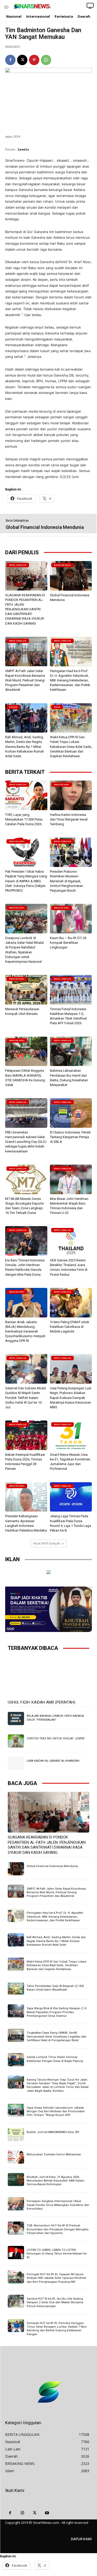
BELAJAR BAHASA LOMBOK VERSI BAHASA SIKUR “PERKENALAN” (55, 1718)
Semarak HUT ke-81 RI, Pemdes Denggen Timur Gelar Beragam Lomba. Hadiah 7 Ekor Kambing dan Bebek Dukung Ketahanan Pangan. (57, 2329)
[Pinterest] (34, 60)
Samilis (23, 149)
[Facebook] (10, 60)
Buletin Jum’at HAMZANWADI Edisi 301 (53, 2132)
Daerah (57, 707)
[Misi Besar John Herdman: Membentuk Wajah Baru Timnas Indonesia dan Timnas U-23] (71, 1179)
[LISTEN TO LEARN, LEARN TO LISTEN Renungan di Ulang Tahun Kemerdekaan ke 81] (16, 2252)
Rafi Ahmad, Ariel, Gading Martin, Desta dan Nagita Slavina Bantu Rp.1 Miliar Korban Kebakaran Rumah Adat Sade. (25, 747)
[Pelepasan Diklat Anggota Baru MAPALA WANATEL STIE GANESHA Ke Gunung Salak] (26, 1051)
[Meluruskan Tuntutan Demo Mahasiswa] (16, 2157)
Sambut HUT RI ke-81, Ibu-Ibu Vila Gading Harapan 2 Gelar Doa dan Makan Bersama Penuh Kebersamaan (55, 2302)
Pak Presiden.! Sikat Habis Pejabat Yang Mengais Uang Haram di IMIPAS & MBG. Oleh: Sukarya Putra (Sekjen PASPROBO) (26, 881)
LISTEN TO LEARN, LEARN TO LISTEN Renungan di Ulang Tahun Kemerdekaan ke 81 (57, 2254)
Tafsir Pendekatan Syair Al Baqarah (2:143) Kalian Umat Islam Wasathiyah (55, 1988)
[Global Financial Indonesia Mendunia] (71, 576)
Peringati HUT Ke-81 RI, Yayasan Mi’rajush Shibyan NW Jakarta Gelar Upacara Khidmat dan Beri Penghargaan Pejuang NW (56, 2278)
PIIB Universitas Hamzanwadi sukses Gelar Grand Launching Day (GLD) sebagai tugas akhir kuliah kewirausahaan (26, 1142)
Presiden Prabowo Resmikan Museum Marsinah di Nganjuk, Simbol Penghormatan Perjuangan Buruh (66, 881)
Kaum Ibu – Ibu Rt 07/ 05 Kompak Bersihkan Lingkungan (68, 943)
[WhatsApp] (46, 60)
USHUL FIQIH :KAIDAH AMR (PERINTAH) (42, 1702)
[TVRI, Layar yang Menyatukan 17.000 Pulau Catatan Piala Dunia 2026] (26, 795)
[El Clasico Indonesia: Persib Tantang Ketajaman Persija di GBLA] (71, 1113)
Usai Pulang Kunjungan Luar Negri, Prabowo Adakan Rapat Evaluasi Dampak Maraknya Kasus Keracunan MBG (71, 1398)
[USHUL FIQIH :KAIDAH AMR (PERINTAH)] (48, 1677)
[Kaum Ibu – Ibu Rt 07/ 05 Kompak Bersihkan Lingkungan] (71, 919)
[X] (22, 60)
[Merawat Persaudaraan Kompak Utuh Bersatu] (26, 990)
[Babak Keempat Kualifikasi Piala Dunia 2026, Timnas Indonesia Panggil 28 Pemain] (26, 1435)
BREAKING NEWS (62, 785)
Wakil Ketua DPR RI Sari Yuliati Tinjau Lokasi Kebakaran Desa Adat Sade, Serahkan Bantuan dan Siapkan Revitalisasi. (71, 747)
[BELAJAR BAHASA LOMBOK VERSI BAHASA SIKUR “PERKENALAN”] (16, 1718)
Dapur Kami (81, 2539)
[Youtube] (47, 2513)
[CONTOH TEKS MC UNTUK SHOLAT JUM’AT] (16, 1741)
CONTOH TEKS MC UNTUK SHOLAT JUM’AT (56, 1738)
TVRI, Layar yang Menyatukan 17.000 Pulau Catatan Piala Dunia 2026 (24, 819)
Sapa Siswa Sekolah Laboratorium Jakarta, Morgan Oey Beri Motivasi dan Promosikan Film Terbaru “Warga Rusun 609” (56, 2112)
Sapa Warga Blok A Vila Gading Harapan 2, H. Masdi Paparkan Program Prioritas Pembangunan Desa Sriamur (57, 2012)
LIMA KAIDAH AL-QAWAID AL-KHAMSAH (53, 1761)
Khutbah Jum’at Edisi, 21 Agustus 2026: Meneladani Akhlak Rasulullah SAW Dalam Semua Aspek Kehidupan (55, 2181)
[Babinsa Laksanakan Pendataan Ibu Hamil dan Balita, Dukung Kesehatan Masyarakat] (71, 1051)
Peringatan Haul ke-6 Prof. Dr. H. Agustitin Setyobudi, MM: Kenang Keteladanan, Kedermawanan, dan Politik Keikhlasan (70, 680)
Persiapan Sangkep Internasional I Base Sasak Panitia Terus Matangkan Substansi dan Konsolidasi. (58, 2205)
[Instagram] (23, 2513)
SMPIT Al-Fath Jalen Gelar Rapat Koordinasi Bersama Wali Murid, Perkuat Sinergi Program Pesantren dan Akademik (25, 680)
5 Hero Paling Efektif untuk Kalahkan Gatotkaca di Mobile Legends (70, 1327)
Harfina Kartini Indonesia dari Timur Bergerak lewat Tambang (69, 819)
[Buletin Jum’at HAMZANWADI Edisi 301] (16, 2135)
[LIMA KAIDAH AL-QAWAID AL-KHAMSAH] (16, 1763)
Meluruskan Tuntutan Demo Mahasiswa (54, 2154)
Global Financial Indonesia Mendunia (45, 527)
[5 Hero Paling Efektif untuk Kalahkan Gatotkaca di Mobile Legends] (71, 1303)
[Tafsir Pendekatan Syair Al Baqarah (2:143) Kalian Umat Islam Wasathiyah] (16, 1989)
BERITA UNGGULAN (18, 565)
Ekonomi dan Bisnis (62, 565)
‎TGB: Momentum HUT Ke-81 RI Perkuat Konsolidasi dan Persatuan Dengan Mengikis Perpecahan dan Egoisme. (58, 2229)
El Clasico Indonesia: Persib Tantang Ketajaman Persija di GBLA (70, 1137)
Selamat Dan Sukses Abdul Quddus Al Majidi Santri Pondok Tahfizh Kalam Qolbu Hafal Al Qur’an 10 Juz (25, 1398)
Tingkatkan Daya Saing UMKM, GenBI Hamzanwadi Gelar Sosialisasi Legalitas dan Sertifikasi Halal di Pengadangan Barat (57, 2037)
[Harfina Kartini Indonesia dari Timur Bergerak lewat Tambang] (71, 795)
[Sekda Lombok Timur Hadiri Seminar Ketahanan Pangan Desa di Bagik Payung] (16, 2060)
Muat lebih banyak (47, 1543)
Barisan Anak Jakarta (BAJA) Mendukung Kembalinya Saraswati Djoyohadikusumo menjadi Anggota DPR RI (25, 1331)
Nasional (13, 707)
